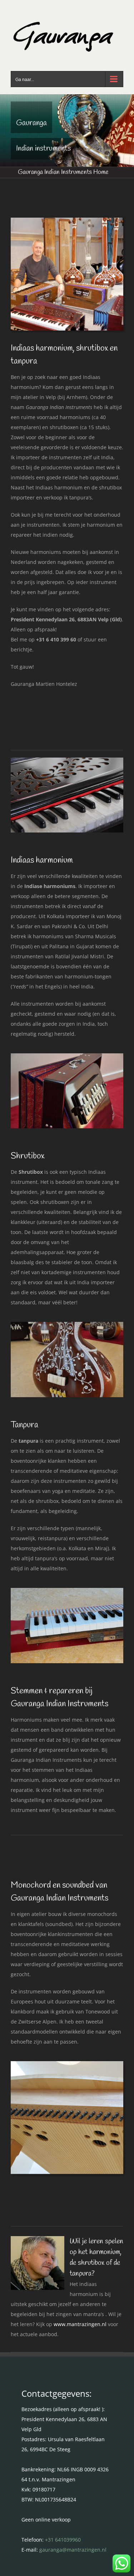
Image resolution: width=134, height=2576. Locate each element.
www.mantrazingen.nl (80, 2324)
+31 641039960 (63, 2540)
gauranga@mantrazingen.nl (73, 2550)
